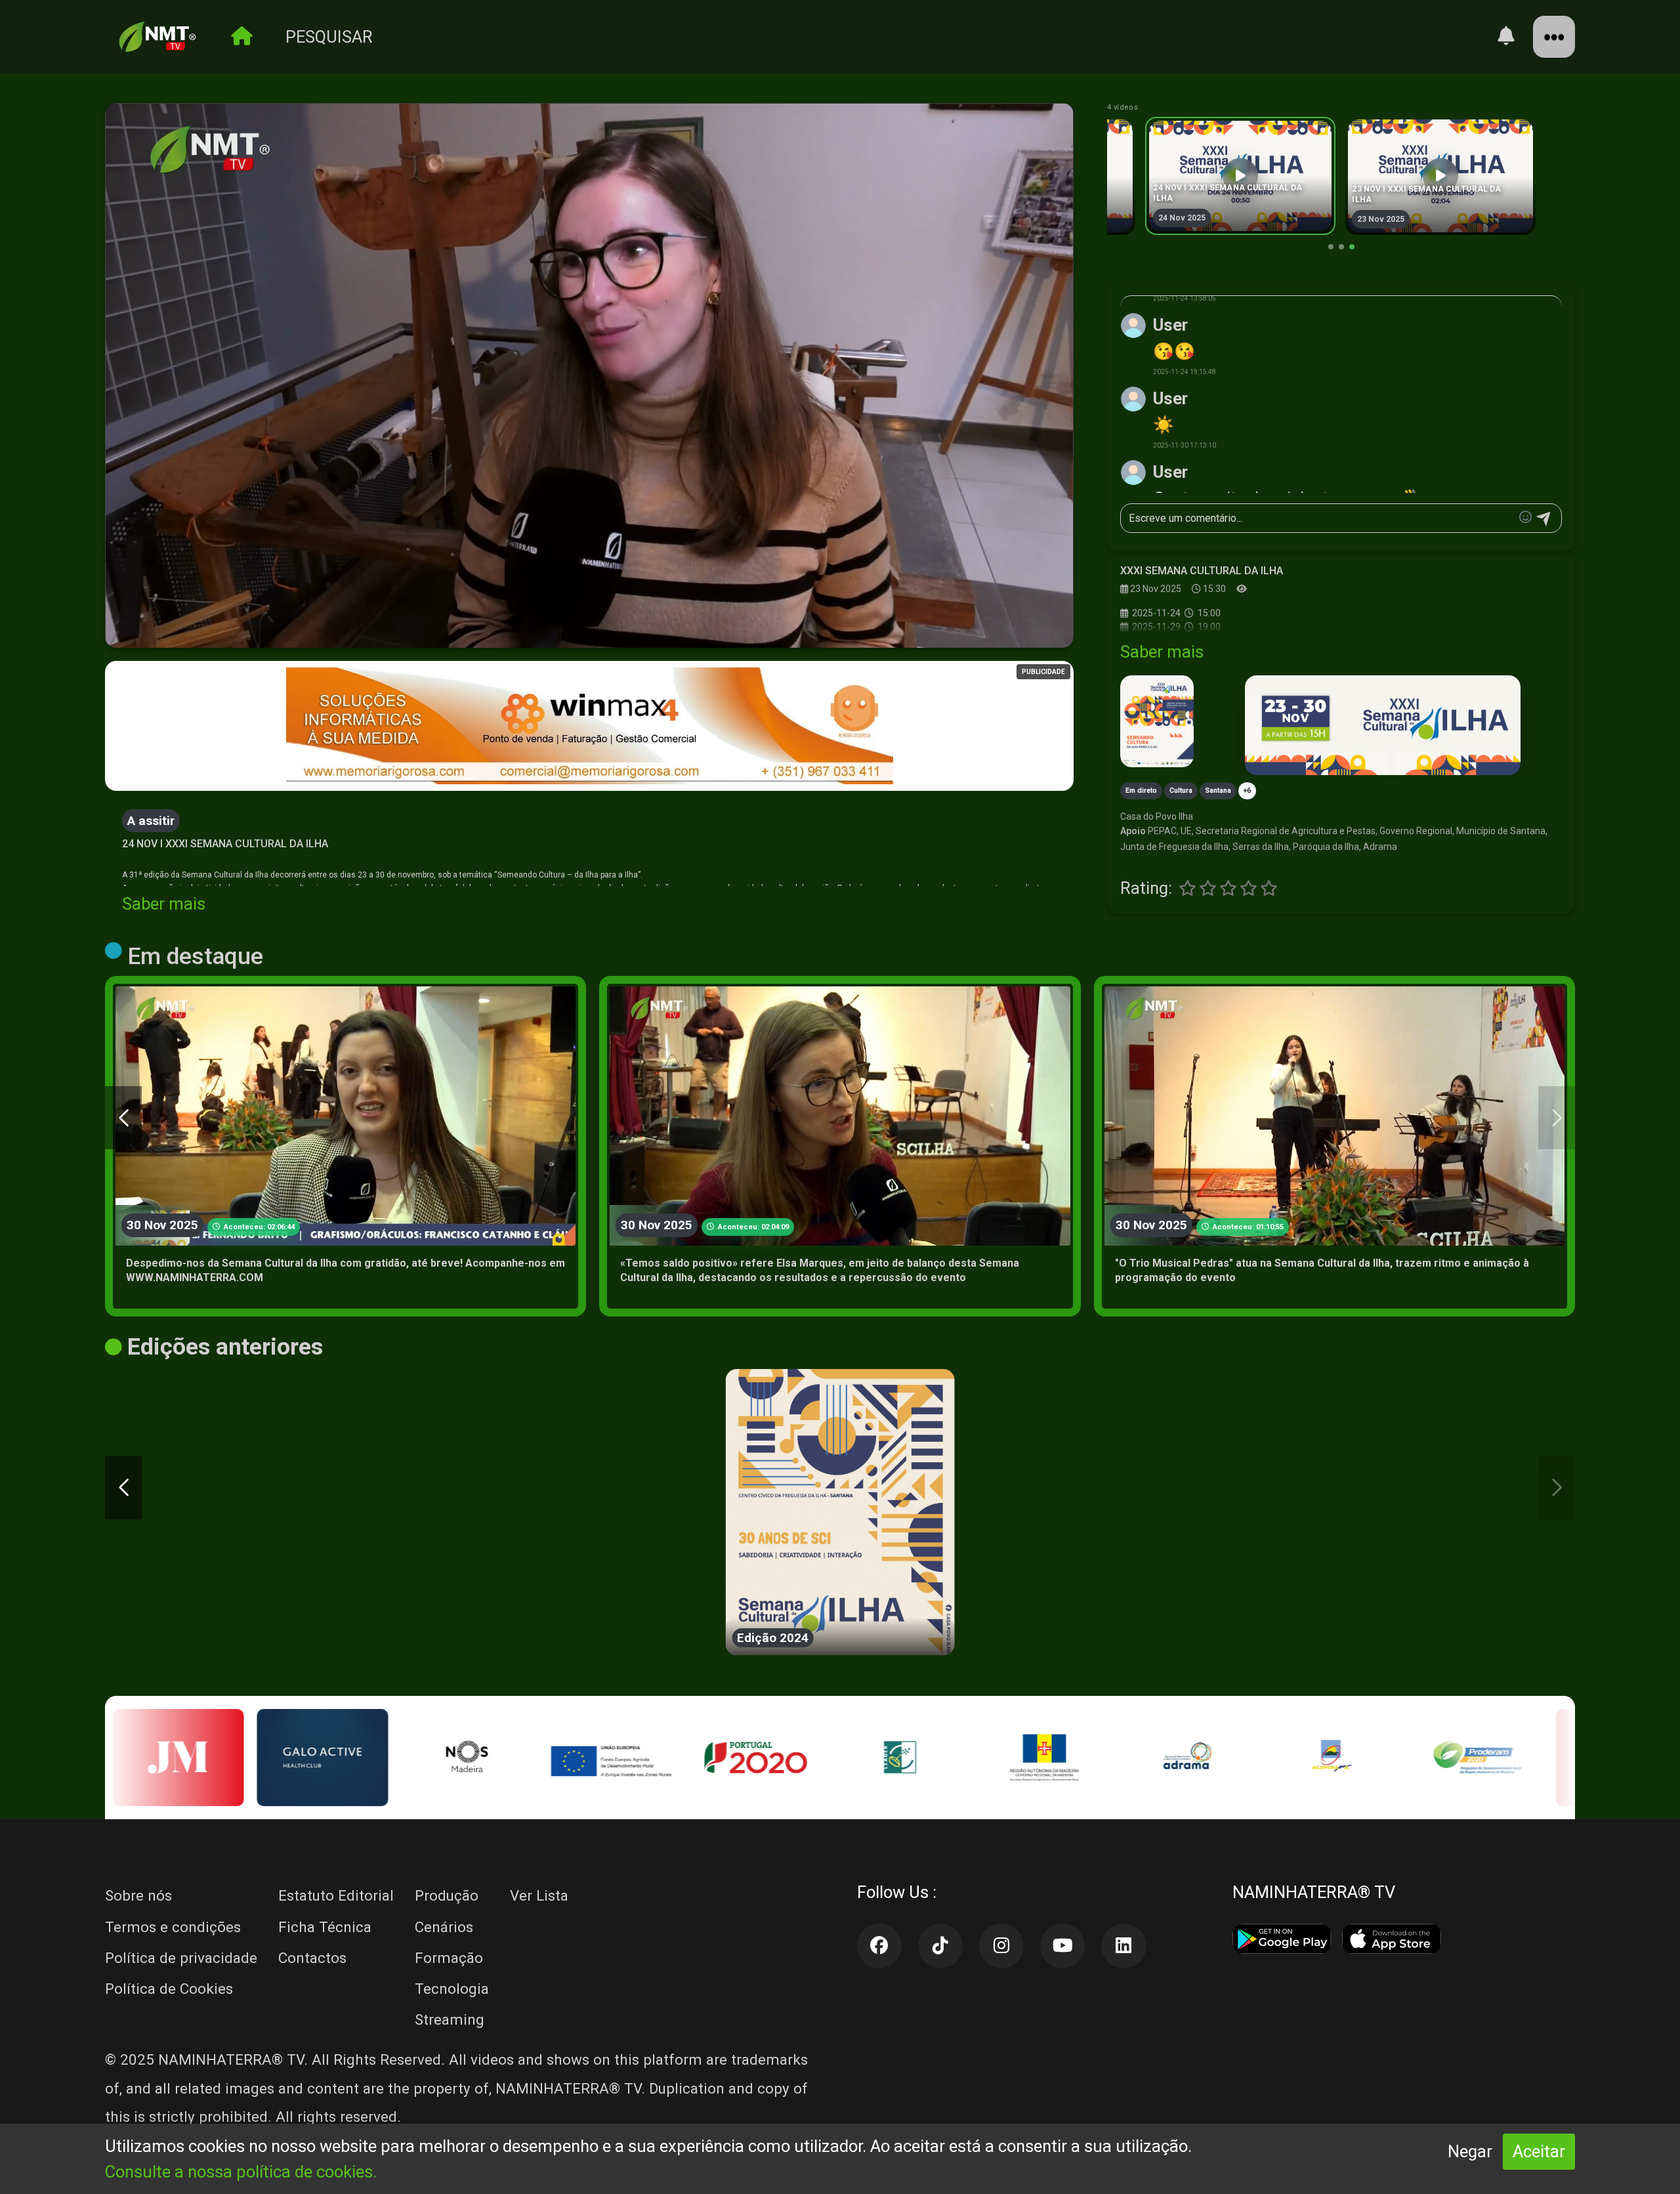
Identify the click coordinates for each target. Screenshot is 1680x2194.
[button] (589, 375)
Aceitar (1539, 2151)
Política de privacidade (181, 1958)
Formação (449, 1958)
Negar (1470, 2151)
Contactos (312, 1958)
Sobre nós (138, 1895)
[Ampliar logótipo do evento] (1157, 721)
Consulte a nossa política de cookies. (241, 2172)
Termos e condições (173, 1927)
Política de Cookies (169, 1989)
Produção (447, 1895)
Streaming (450, 2019)
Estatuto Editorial (336, 1895)
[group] (1240, 176)
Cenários (444, 1927)
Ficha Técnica (325, 1927)
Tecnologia (452, 1989)
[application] (589, 376)
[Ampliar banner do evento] (1382, 726)
